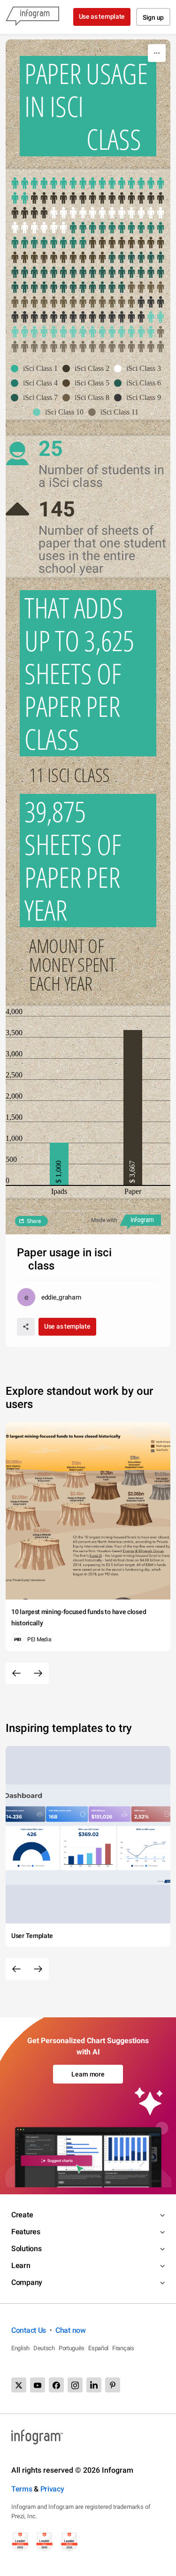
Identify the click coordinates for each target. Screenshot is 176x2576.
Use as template (102, 16)
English (20, 2348)
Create (22, 2215)
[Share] (26, 1327)
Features (26, 2232)
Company (27, 2282)
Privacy (52, 2489)
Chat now (71, 2330)
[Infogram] (32, 17)
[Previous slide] (16, 1673)
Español (98, 2348)
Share (34, 1221)
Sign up (153, 17)
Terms (22, 2489)
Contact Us (29, 2330)
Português (72, 2348)
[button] (37, 369)
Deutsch (44, 2348)
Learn (21, 2265)
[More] (157, 53)
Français (123, 2348)
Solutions (26, 2249)
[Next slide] (38, 1673)
